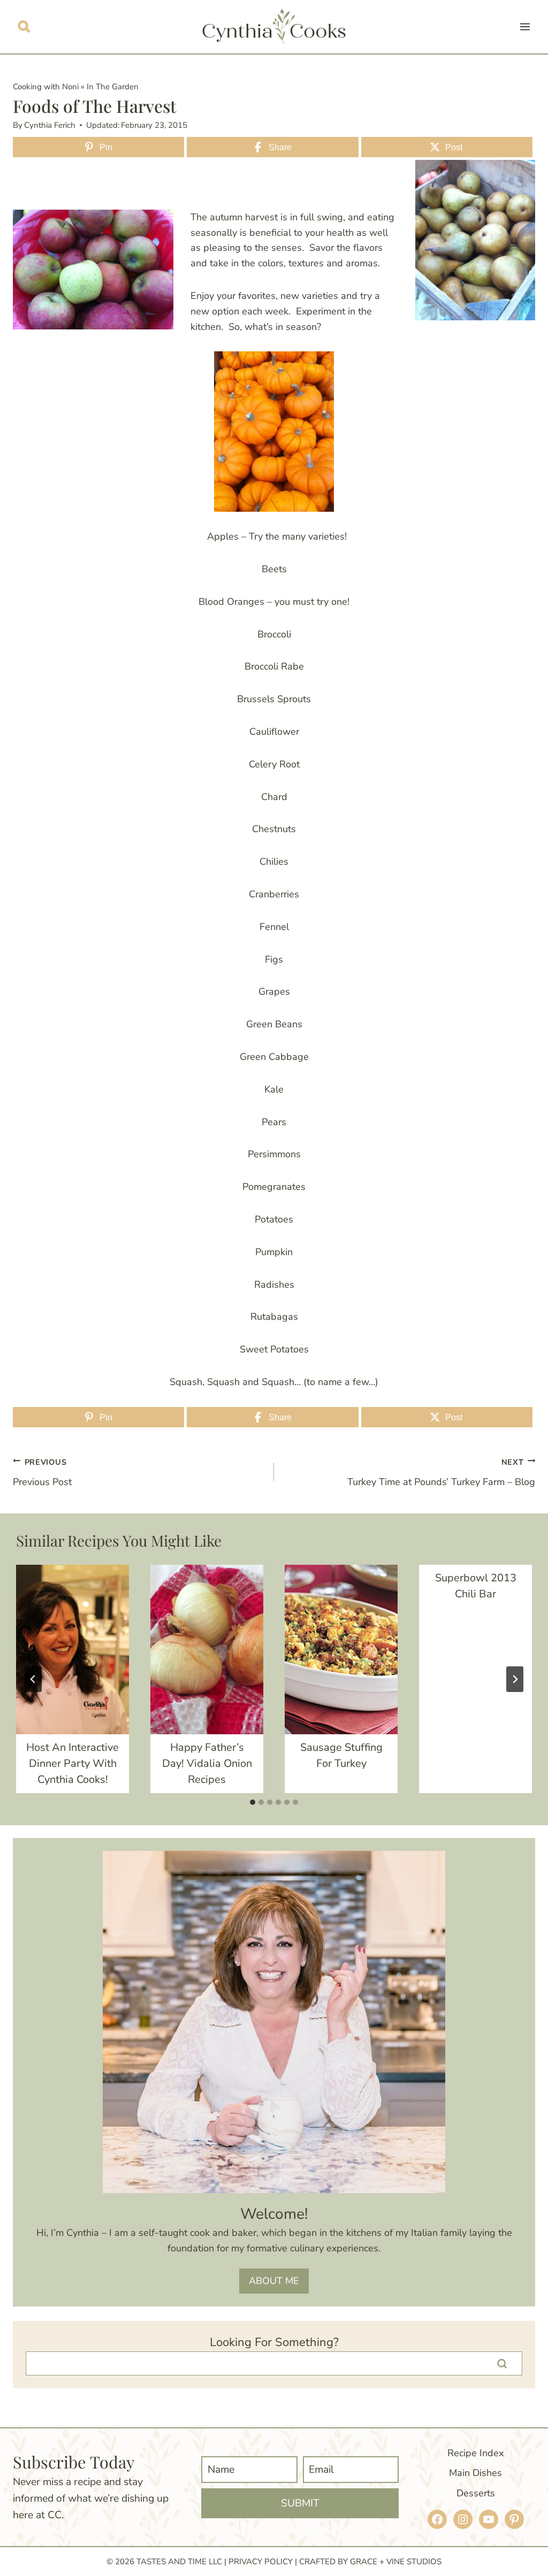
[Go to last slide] (33, 1679)
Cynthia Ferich (50, 125)
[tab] (253, 1802)
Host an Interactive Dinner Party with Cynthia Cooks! (73, 1763)
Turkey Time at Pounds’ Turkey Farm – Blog (441, 1472)
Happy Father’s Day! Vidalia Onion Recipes (207, 1763)
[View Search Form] (24, 26)
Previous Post (42, 1472)
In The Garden (113, 87)
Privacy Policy (261, 2562)
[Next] (515, 1679)
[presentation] (73, 1650)
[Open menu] (525, 26)
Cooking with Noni (46, 87)
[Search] (502, 2364)
